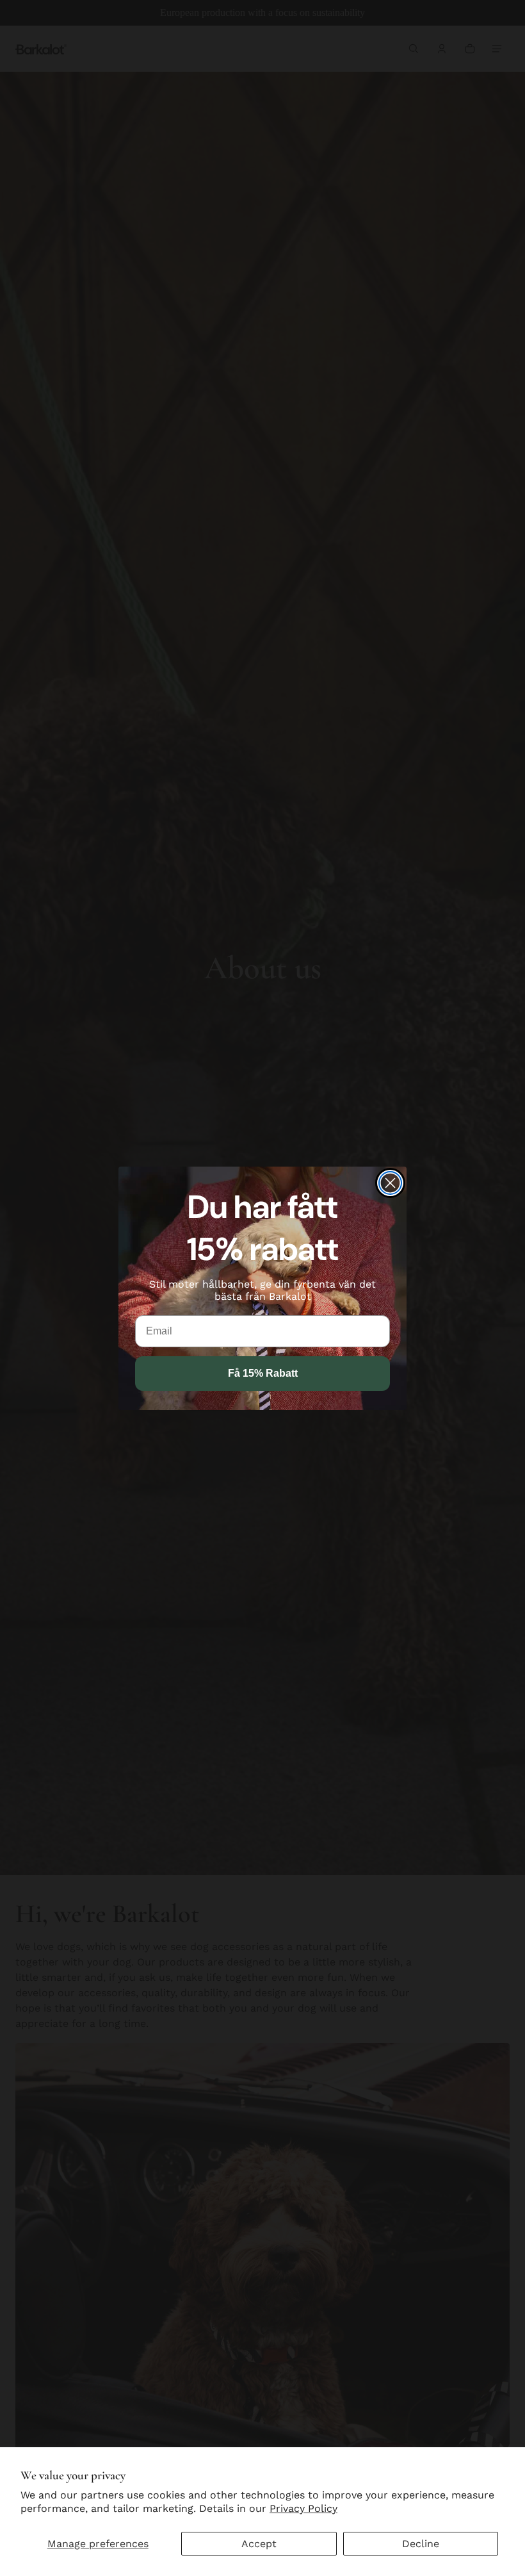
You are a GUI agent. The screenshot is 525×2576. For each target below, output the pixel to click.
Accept (259, 2544)
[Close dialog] (390, 1183)
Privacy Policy (303, 2508)
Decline (421, 2544)
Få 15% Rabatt (263, 1373)
